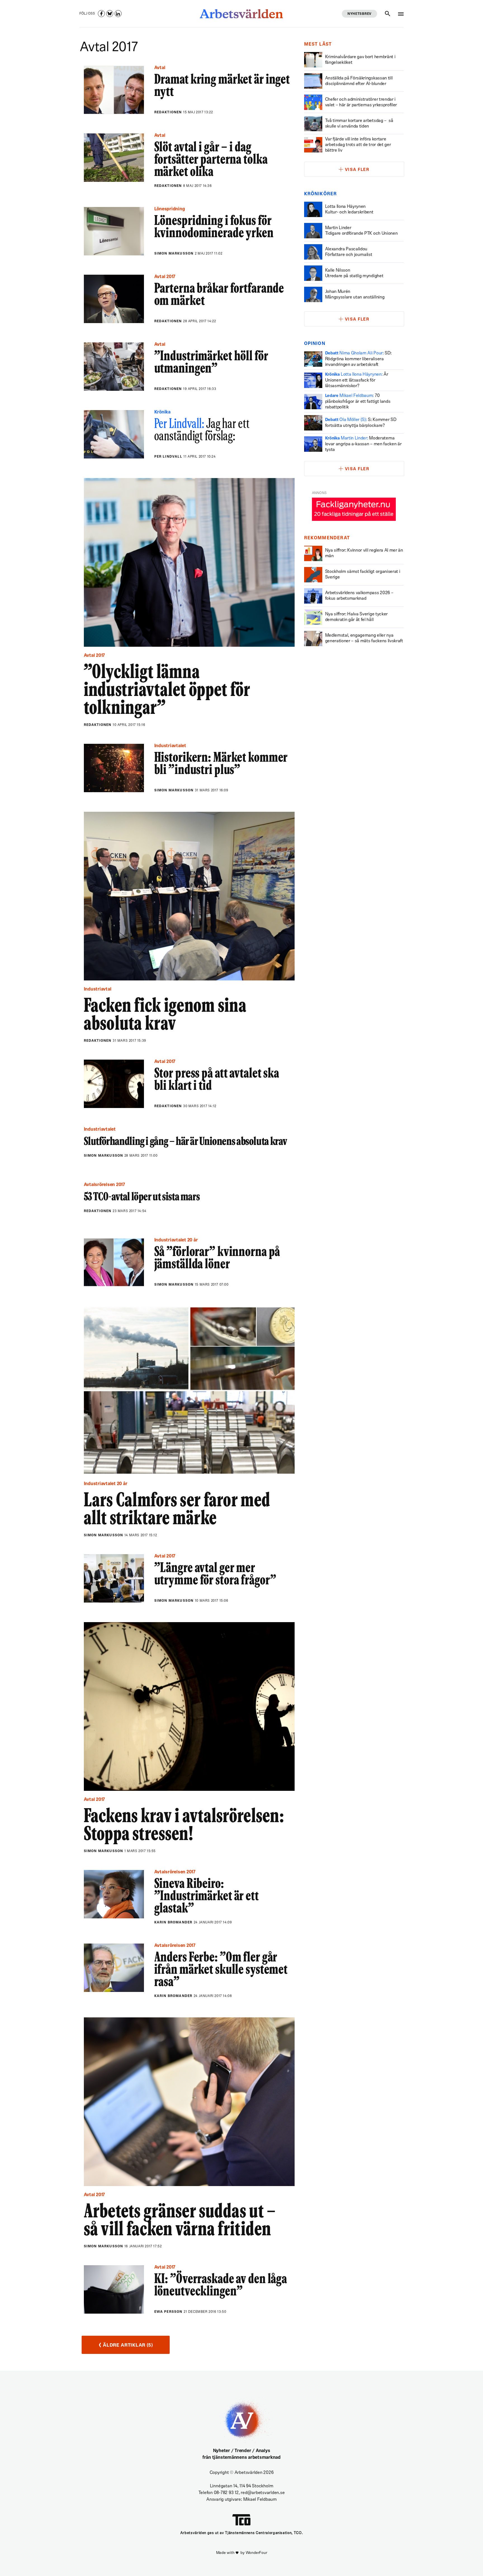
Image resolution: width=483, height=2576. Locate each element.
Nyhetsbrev (359, 14)
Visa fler (357, 170)
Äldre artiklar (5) (126, 2345)
